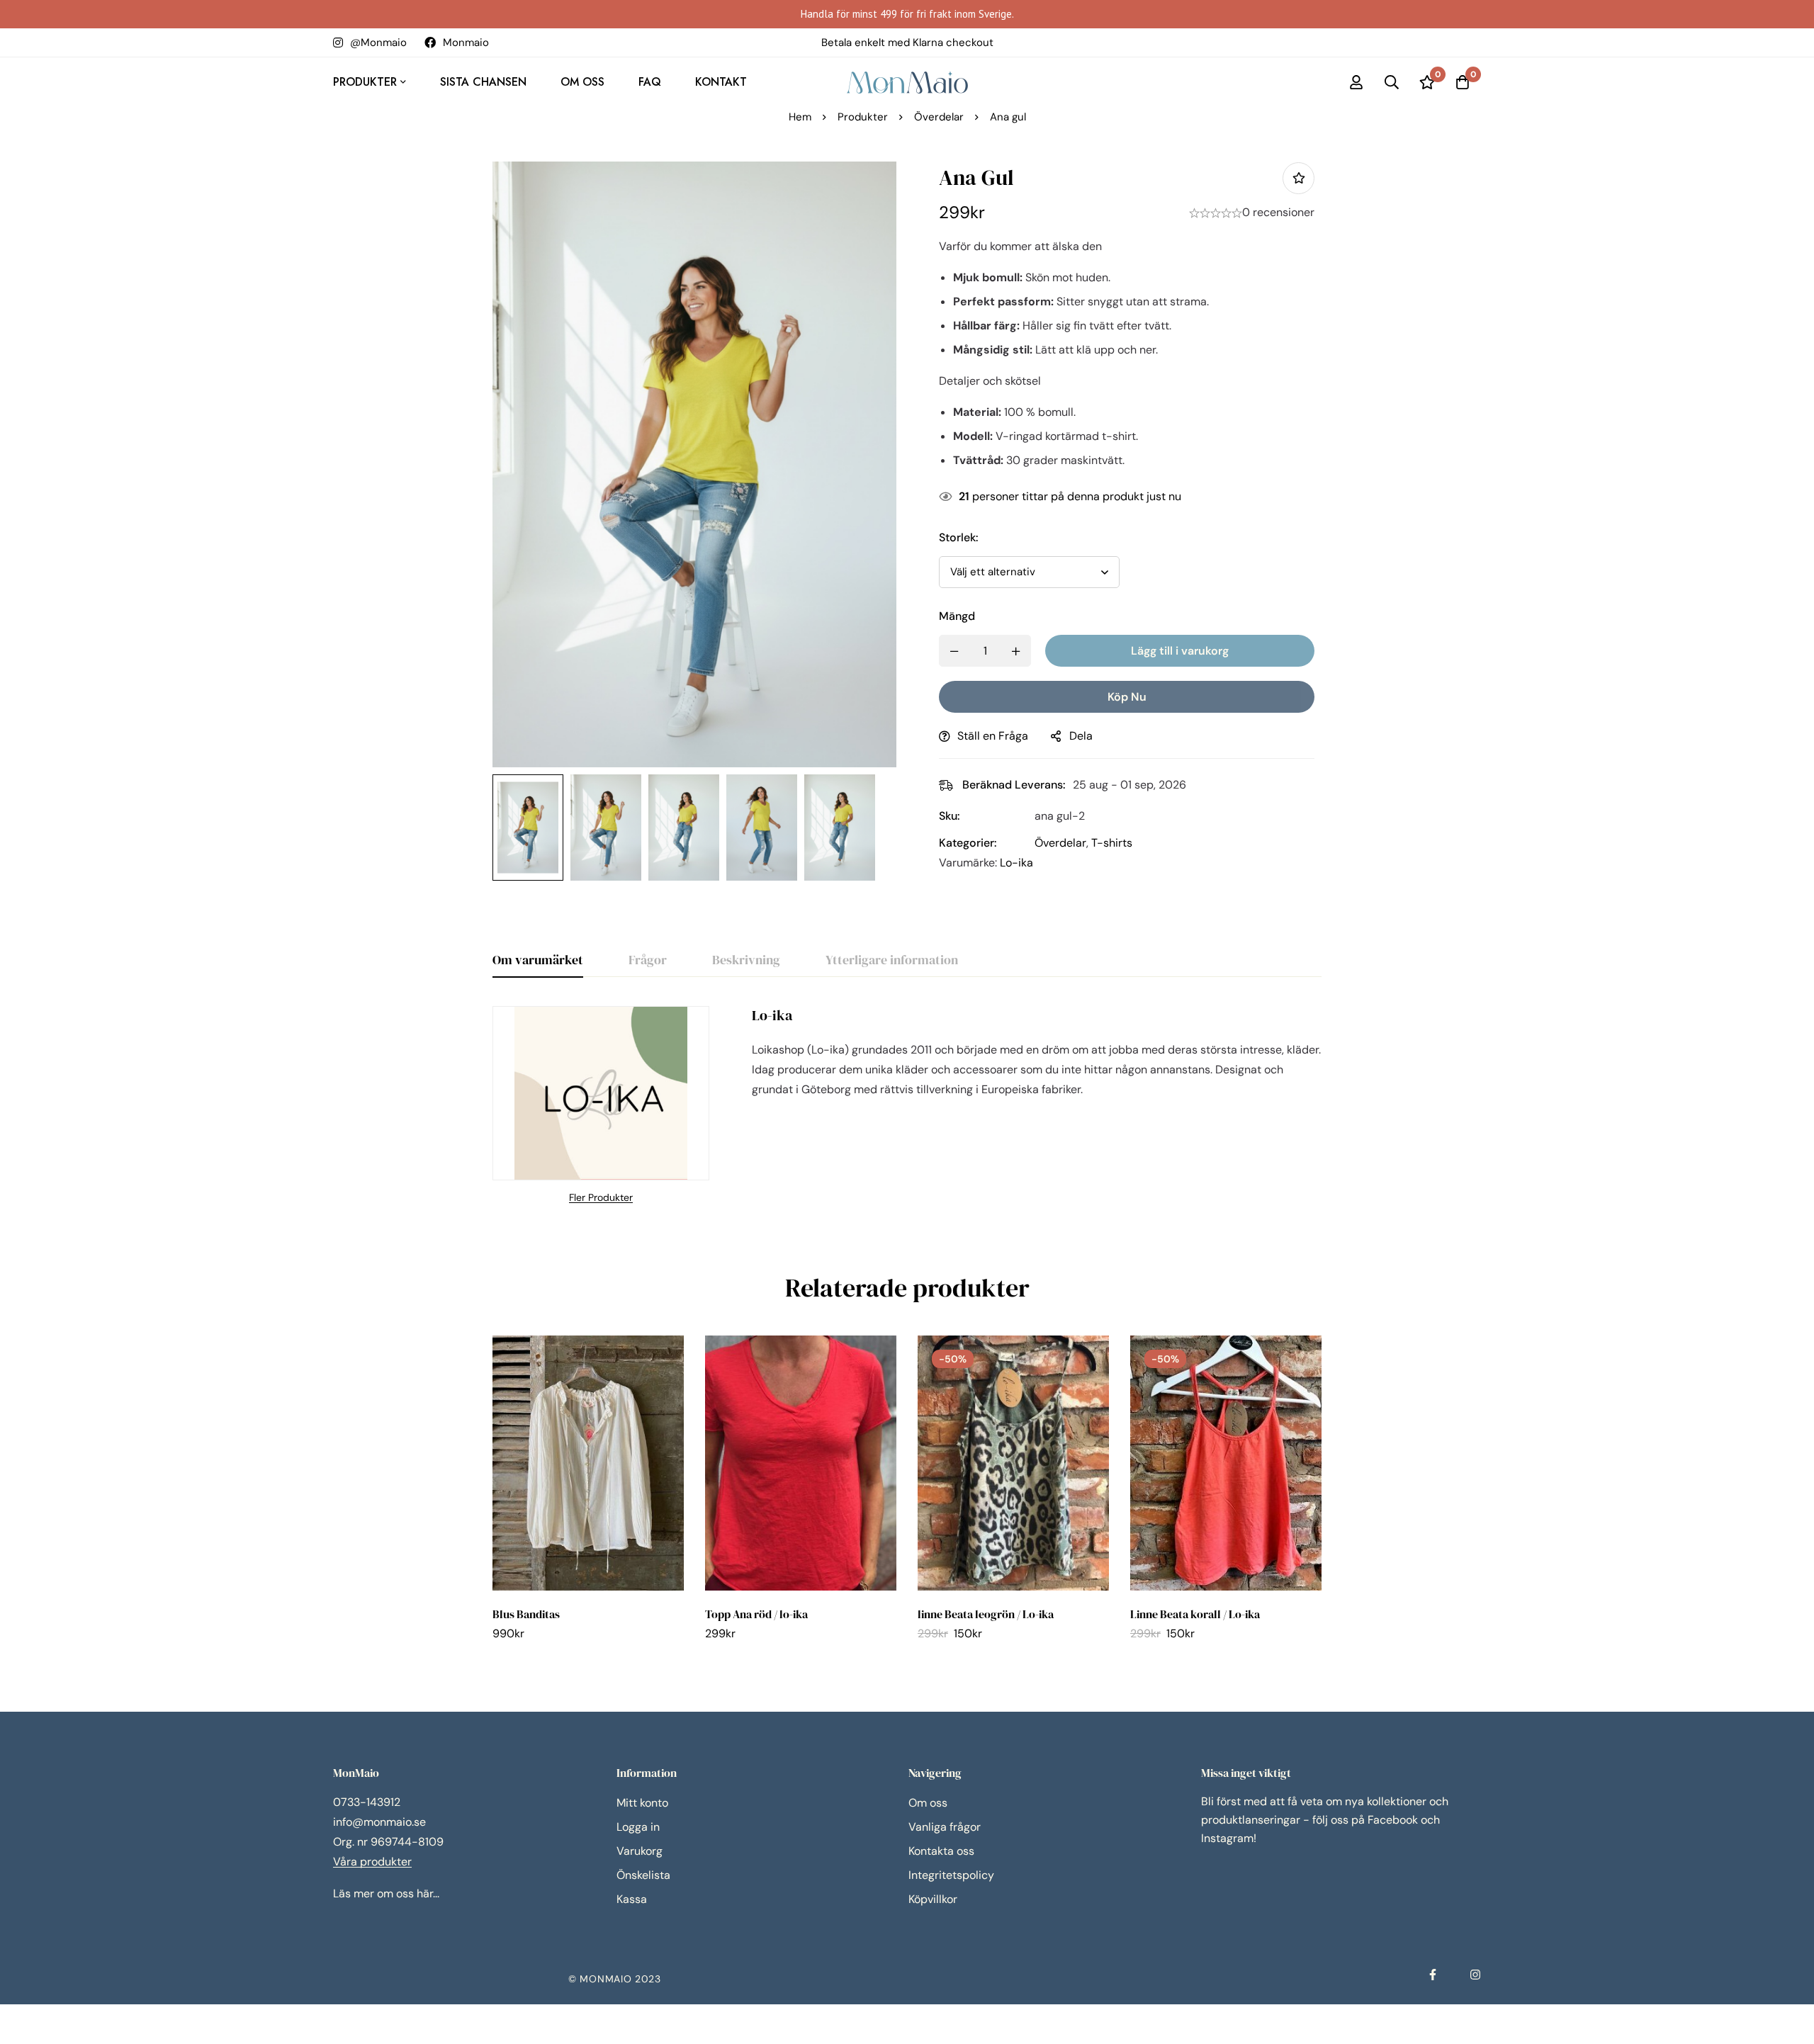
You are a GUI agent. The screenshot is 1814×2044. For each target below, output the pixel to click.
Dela (1081, 736)
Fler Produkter (601, 1197)
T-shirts (1112, 843)
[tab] (538, 961)
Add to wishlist (1298, 178)
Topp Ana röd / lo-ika (756, 1614)
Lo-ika (1016, 863)
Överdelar (939, 117)
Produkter (863, 117)
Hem (800, 117)
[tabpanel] (907, 1106)
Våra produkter (372, 1862)
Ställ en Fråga (993, 736)
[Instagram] (1475, 1975)
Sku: (950, 816)
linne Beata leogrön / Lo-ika (986, 1614)
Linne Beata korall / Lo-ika (1195, 1614)
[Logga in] (1356, 82)
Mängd (957, 616)
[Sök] (1392, 82)
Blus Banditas (526, 1614)
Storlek (959, 537)
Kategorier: (968, 843)
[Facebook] (1433, 1975)
